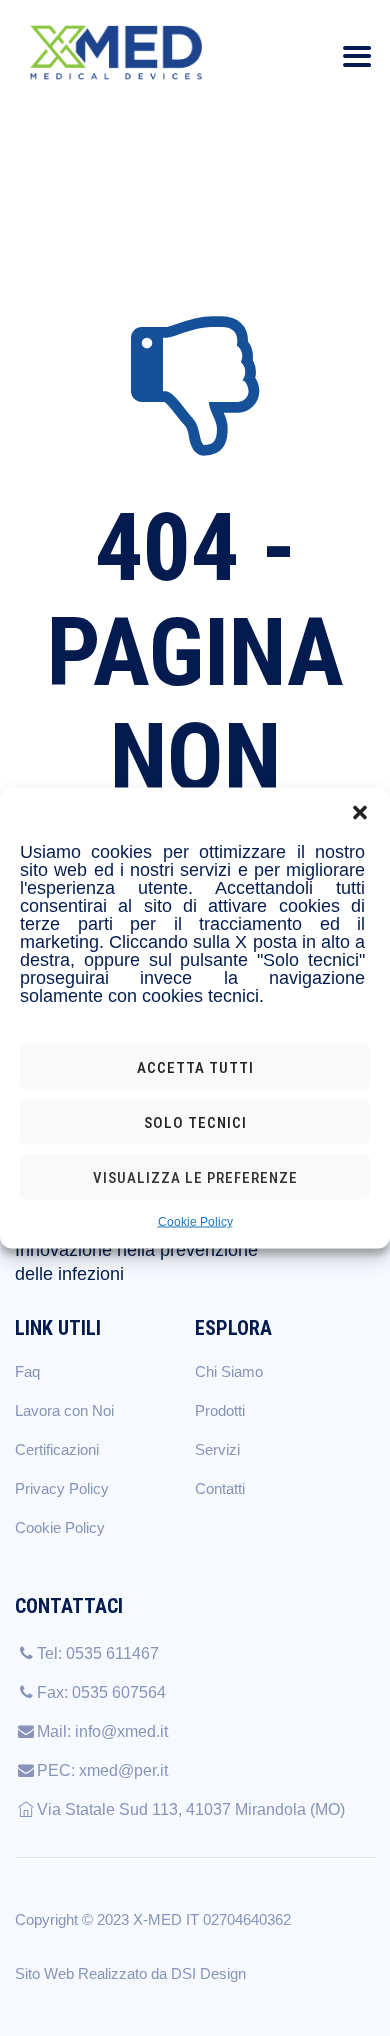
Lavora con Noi (64, 1410)
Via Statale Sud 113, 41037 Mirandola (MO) (191, 1809)
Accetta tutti (195, 1067)
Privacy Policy (62, 1488)
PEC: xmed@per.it (102, 1770)
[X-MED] (116, 52)
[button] (360, 813)
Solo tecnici (195, 1122)
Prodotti (220, 1410)
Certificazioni (57, 1449)
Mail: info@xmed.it (102, 1731)
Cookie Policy (195, 1222)
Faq (27, 1371)
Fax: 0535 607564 (101, 1692)
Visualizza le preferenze (195, 1177)
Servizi (217, 1449)
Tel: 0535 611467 (98, 1653)
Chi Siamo (229, 1371)
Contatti (220, 1488)
